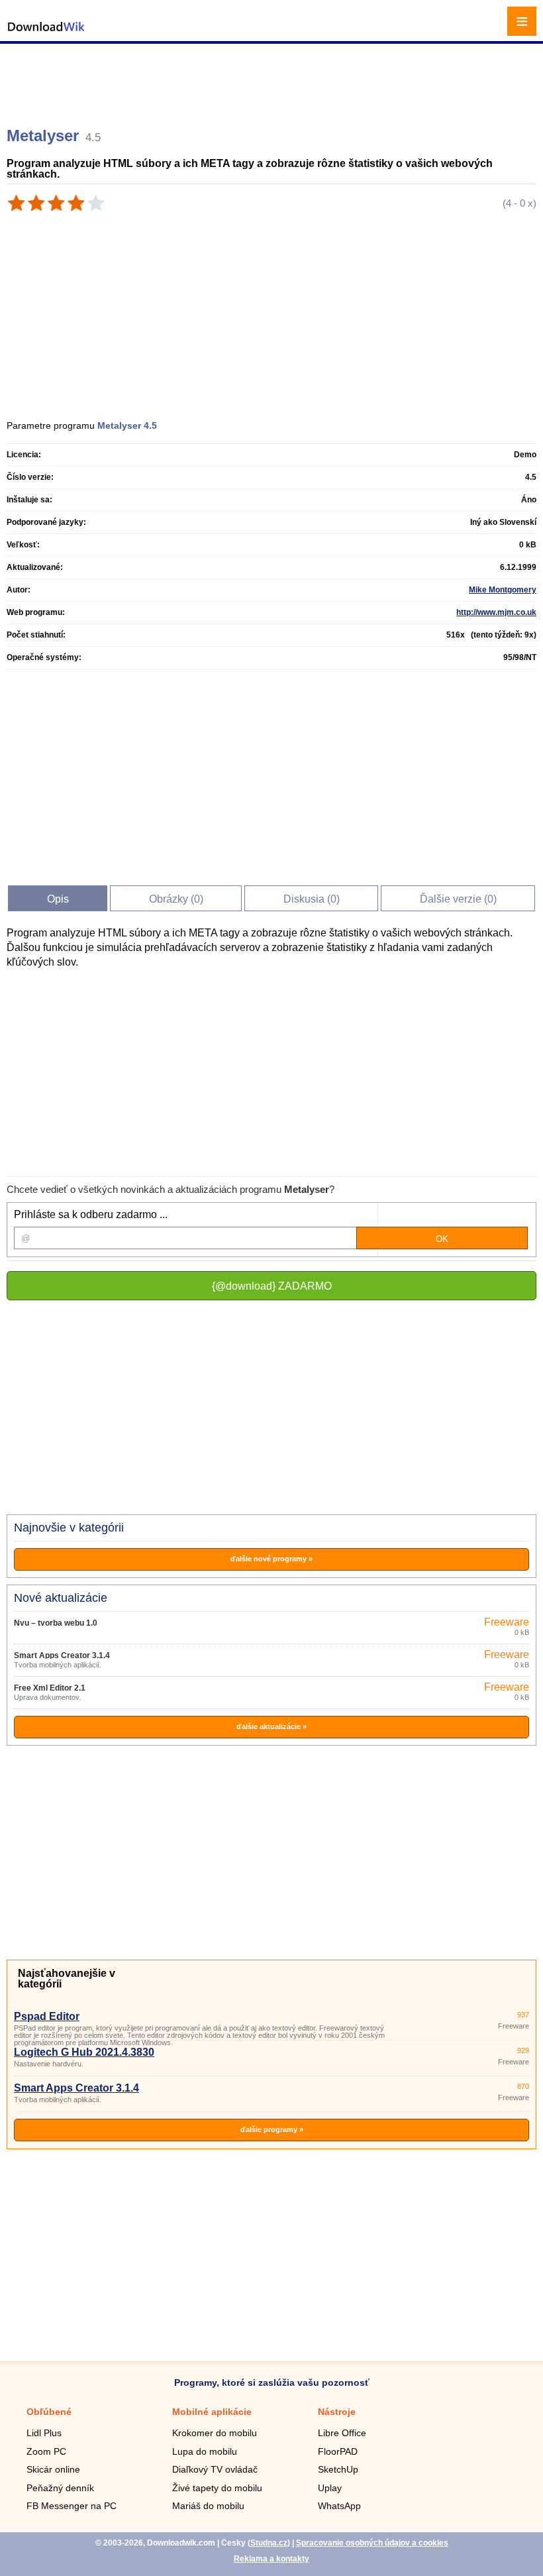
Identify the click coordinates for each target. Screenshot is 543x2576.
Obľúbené (49, 2412)
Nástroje (337, 2412)
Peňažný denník (60, 2488)
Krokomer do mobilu (215, 2433)
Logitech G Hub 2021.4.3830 (84, 2052)
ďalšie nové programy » (271, 1559)
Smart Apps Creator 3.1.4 (62, 1655)
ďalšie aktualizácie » (271, 1726)
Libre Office (342, 2433)
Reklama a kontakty (271, 2559)
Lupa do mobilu (205, 2451)
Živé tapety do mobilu (217, 2488)
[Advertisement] (273, 80)
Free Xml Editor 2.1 (50, 1688)
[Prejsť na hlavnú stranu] (46, 33)
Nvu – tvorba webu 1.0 (56, 1623)
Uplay (330, 2488)
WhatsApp (339, 2506)
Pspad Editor (47, 2016)
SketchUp (338, 2469)
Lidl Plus (44, 2433)
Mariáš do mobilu (208, 2506)
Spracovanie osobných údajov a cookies (372, 2543)
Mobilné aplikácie (212, 2412)
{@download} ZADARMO (272, 1286)
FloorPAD (338, 2451)
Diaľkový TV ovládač (215, 2469)
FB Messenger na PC (72, 2506)
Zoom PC (46, 2451)
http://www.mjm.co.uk (496, 612)
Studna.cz (269, 2543)
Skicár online (53, 2469)
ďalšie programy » (272, 2129)
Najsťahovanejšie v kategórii (67, 1979)
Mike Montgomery (503, 590)
